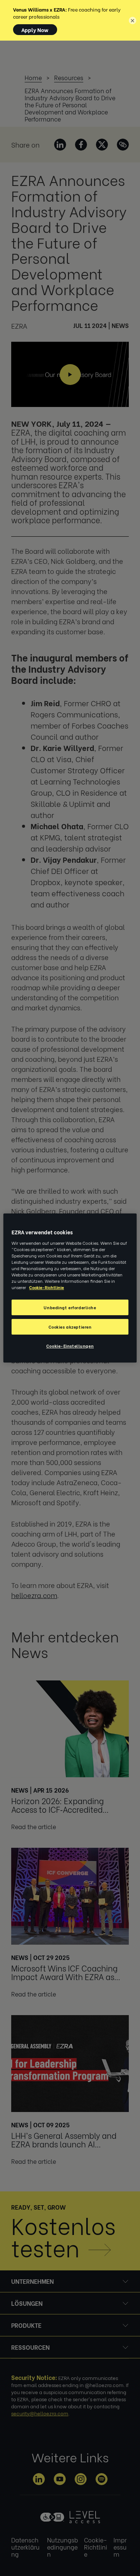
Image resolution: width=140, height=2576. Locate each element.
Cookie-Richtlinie (46, 1287)
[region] (70, 1288)
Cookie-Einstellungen (70, 1346)
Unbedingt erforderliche (70, 1307)
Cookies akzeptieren (70, 1327)
